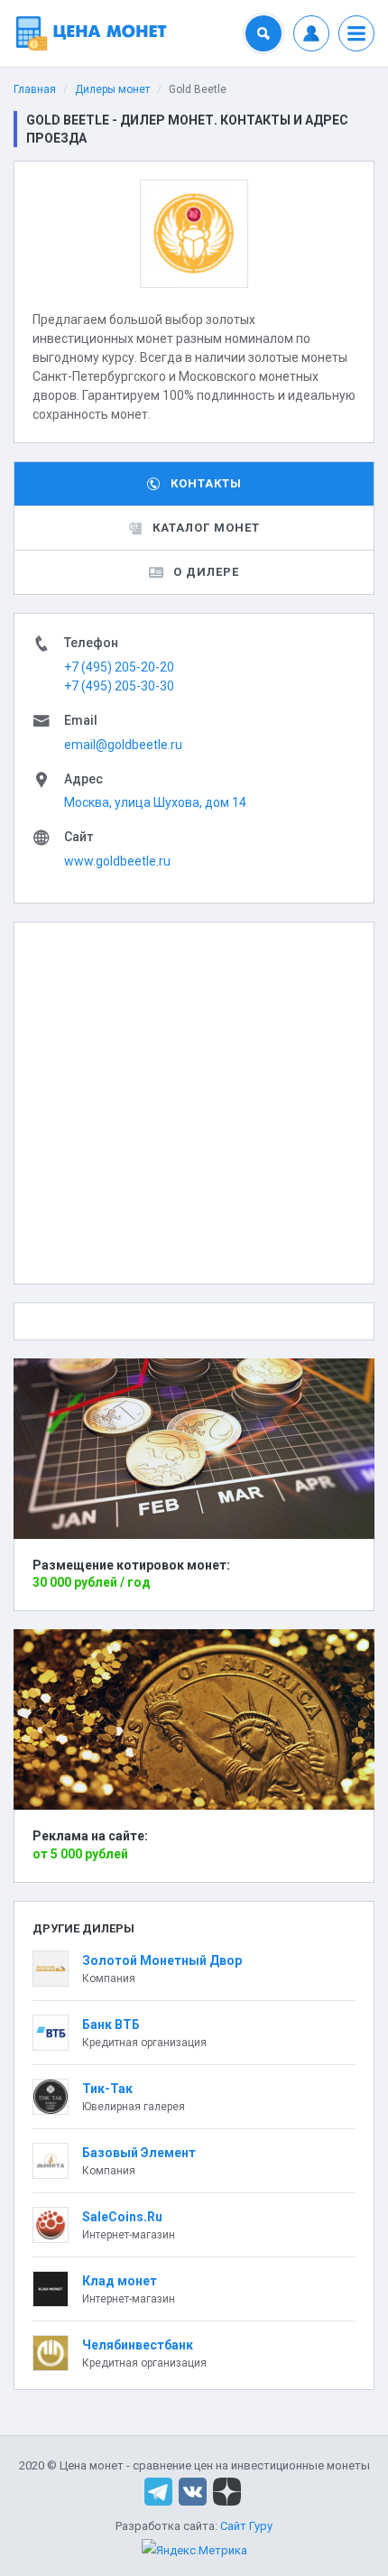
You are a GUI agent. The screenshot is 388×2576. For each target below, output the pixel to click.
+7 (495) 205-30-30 (119, 686)
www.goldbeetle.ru (117, 861)
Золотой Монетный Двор (162, 1960)
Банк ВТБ (111, 2025)
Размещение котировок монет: (131, 1565)
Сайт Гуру (246, 2526)
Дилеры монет (112, 89)
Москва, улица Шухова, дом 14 (155, 802)
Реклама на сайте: (90, 1836)
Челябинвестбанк (138, 2345)
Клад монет (120, 2281)
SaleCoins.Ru (122, 2217)
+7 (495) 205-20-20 (119, 667)
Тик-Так (107, 2089)
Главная (35, 89)
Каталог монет (206, 528)
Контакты (206, 483)
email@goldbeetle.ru (123, 745)
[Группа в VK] (193, 2491)
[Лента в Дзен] (227, 2491)
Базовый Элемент (139, 2153)
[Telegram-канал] (158, 2491)
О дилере (206, 572)
